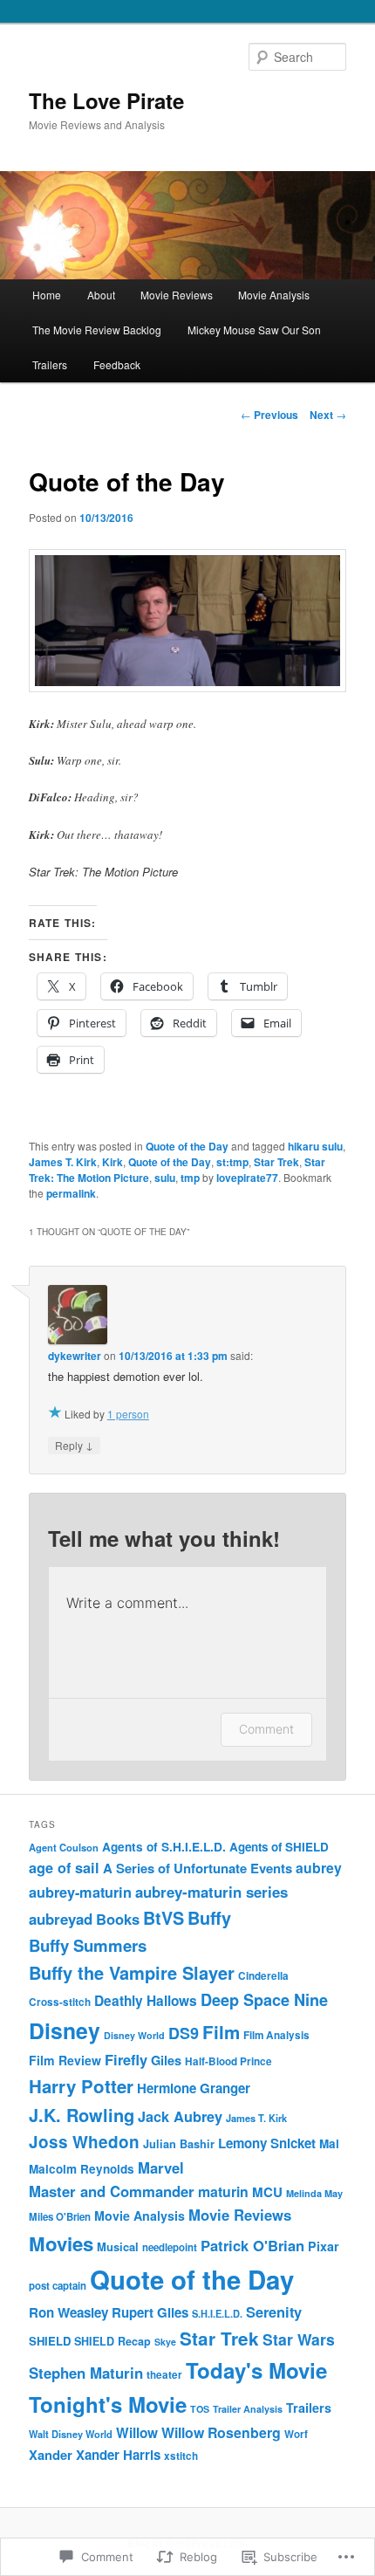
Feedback (117, 364)
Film (221, 2032)
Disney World (134, 2035)
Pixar (324, 2246)
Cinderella (263, 1976)
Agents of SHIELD (279, 1847)
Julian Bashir (179, 2144)
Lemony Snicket (267, 2143)
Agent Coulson (64, 1847)
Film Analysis (276, 2035)
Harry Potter (81, 2086)
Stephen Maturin (86, 2373)
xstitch (181, 2456)
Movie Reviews (177, 295)
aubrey (319, 1868)
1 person (128, 1414)
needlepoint (170, 2247)
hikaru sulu (315, 1146)
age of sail (64, 1868)
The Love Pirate (106, 100)
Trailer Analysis (248, 2409)
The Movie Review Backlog (97, 330)
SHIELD (50, 2341)
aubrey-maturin (80, 1892)
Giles (166, 2060)
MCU (267, 2192)
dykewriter (75, 1356)
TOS (200, 2409)
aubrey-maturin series (211, 1892)
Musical (118, 2246)
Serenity (274, 2312)
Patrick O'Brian (252, 2245)
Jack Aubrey (180, 2116)
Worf (296, 2434)
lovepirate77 (247, 1178)
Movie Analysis (274, 295)
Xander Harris (118, 2455)
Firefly (126, 2059)
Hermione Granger (194, 2088)
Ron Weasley (68, 2312)
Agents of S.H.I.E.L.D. (164, 1847)
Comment (266, 1729)
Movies (61, 2243)
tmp (190, 1178)
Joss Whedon (84, 2142)
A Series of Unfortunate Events (198, 1868)
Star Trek (276, 1162)
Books (118, 1919)
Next (328, 415)
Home (47, 295)
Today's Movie (256, 2370)
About (101, 295)
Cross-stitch (60, 2002)
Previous (269, 415)
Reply (74, 1445)
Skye (165, 2342)
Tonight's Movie (108, 2404)
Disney (65, 2030)
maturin (223, 2191)
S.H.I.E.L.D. (217, 2314)
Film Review (65, 2060)
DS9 (184, 2033)
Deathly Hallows (146, 2001)
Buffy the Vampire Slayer (132, 1972)
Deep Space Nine (264, 2000)
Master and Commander (112, 2191)
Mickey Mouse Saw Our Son (254, 330)
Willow (137, 2433)
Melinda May (314, 2193)
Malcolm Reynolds (82, 2169)
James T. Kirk (63, 1162)
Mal (329, 2143)
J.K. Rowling (82, 2115)
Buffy (209, 1918)
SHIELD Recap (112, 2341)
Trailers (50, 364)
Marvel (161, 2167)
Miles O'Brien (60, 2217)
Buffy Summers (88, 1945)
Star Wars (299, 2339)
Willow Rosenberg (221, 2432)
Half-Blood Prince (228, 2061)
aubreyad (61, 1919)
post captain (58, 2286)
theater (164, 2375)
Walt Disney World (71, 2434)
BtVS (164, 1918)
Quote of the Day (187, 1146)
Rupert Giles (150, 2312)
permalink (71, 1193)
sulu (165, 1178)
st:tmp (232, 1162)
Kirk (112, 1162)
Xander (51, 2455)
